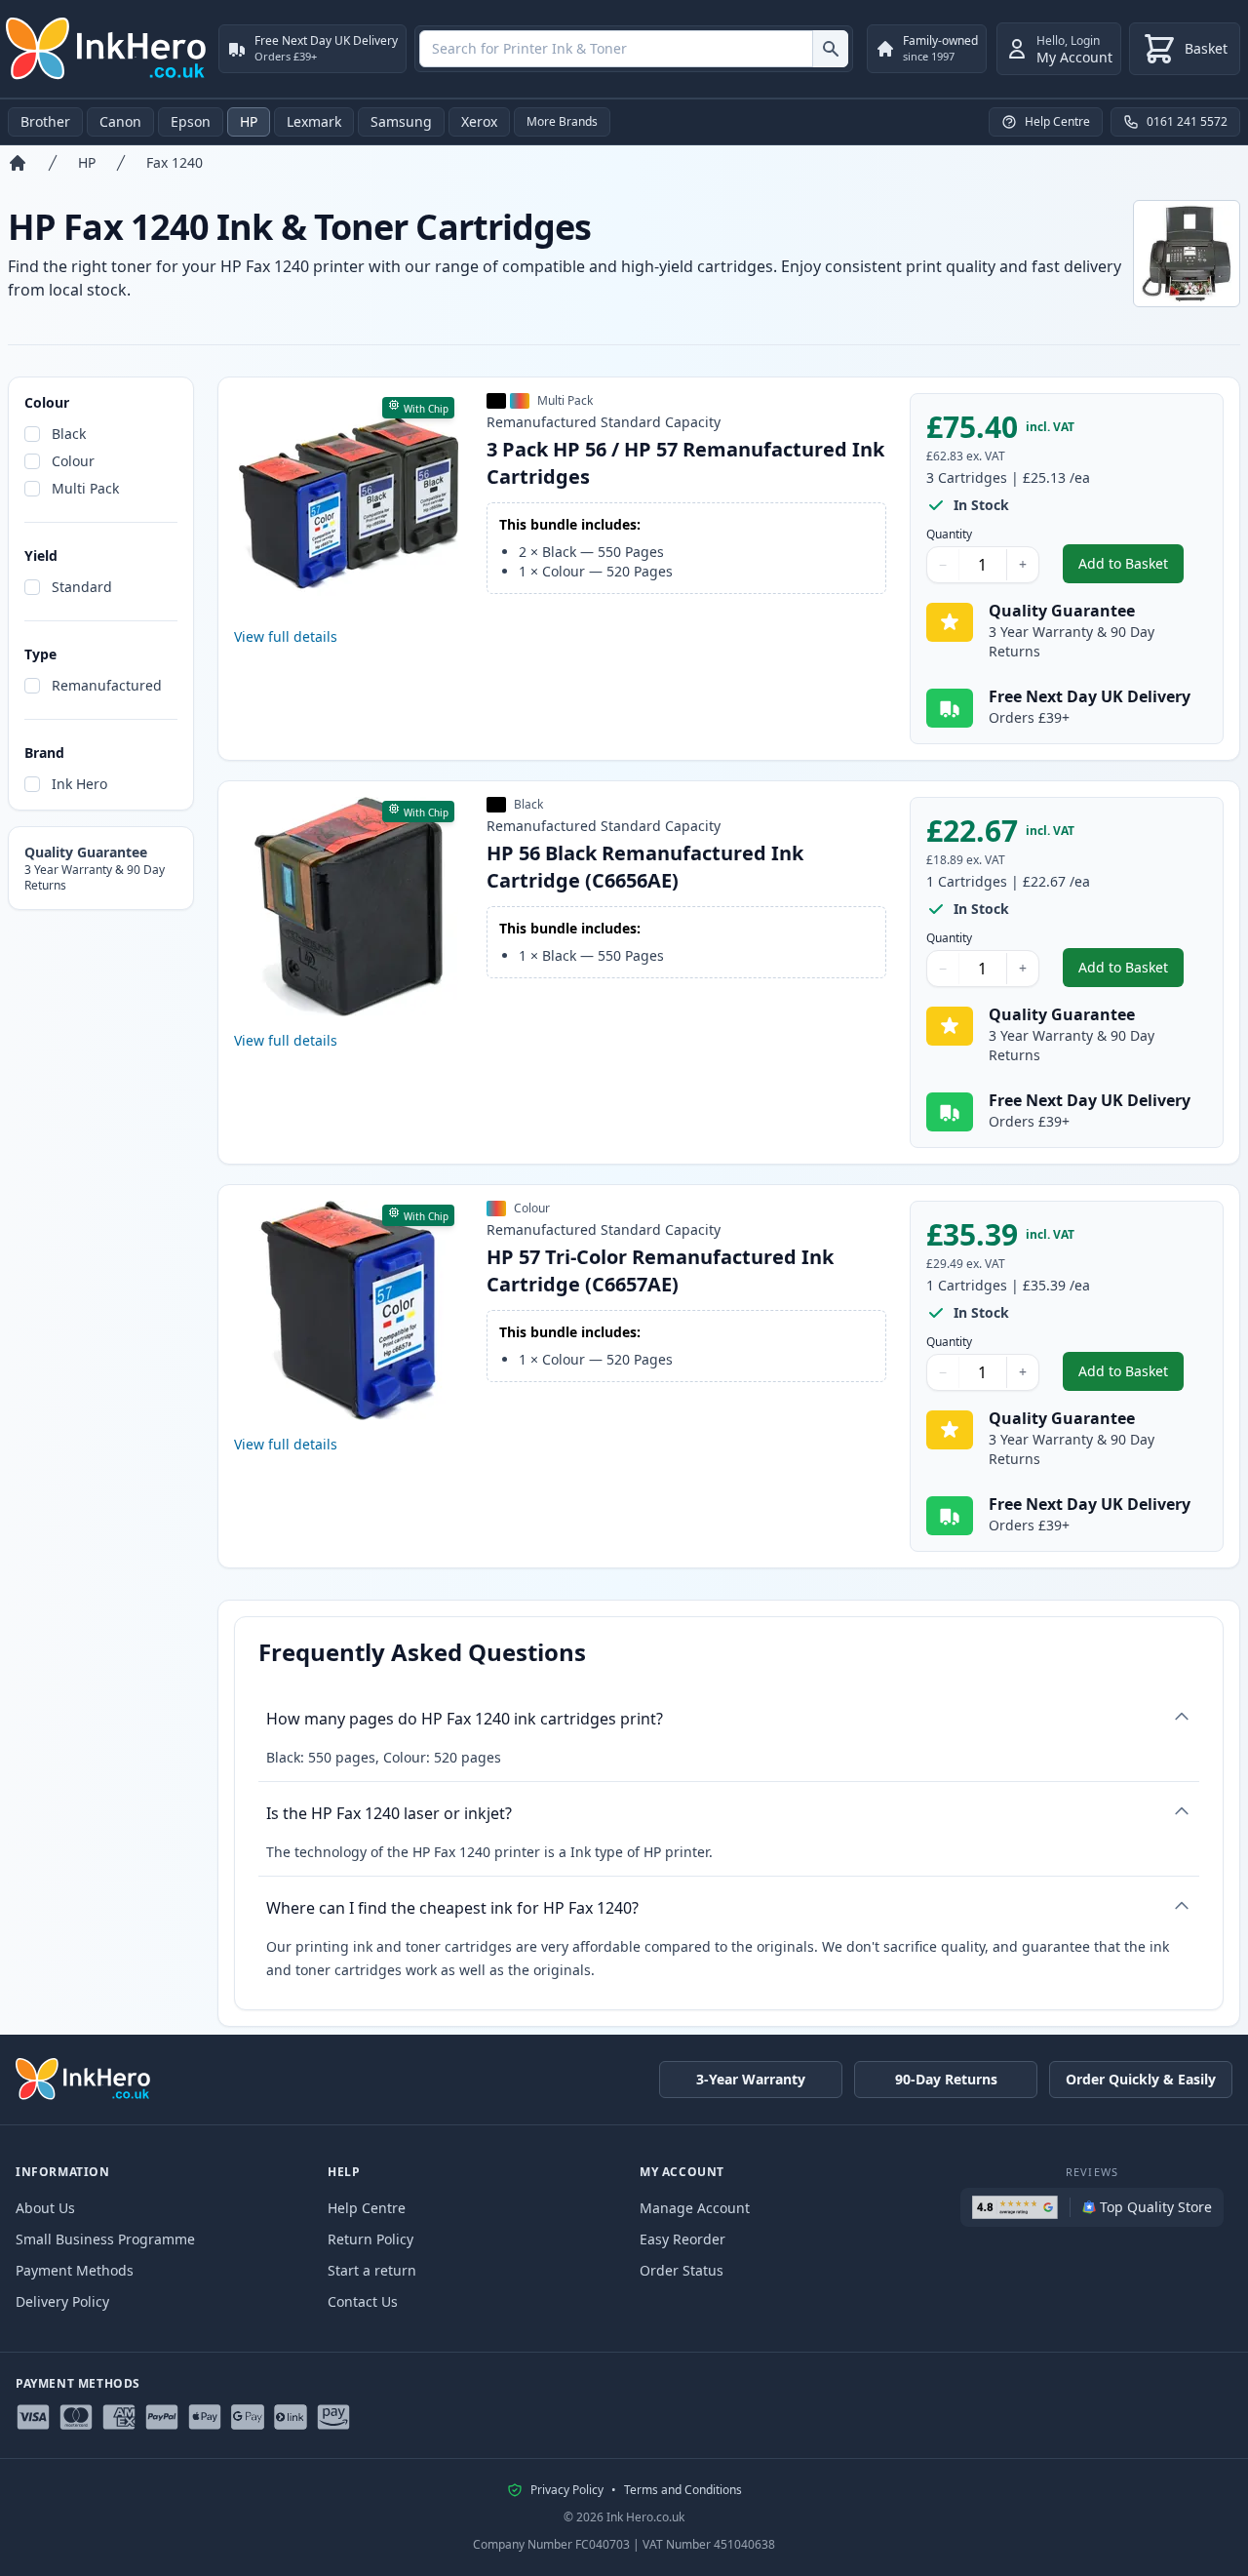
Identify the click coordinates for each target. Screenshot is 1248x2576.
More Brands (562, 121)
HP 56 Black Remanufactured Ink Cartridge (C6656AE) (645, 867)
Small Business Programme (105, 2239)
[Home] (18, 163)
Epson (191, 121)
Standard (82, 587)
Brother (45, 121)
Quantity (949, 535)
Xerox (479, 121)
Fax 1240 (175, 162)
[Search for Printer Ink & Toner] (830, 49)
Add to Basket (1131, 568)
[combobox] (634, 49)
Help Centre (367, 2208)
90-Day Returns (946, 2079)
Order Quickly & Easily (1141, 2079)
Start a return (372, 2270)
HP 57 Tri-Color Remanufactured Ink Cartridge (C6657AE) (660, 1270)
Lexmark (314, 121)
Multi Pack (85, 488)
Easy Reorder (682, 2239)
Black (69, 434)
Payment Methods (75, 2270)
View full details (286, 636)
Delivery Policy (62, 2301)
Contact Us (363, 2301)
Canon (120, 121)
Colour (73, 461)
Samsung (401, 121)
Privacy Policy (567, 2490)
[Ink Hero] (107, 49)
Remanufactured (107, 685)
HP (249, 121)
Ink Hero (79, 784)
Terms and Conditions (683, 2490)
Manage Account (695, 2208)
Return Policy (370, 2239)
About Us (45, 2208)
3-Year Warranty (751, 2079)
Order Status (682, 2270)
